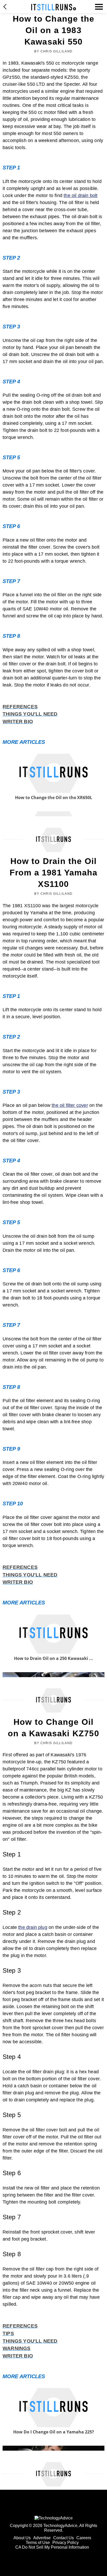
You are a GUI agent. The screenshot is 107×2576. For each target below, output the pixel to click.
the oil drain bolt (81, 195)
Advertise (42, 2538)
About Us (22, 2538)
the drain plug (33, 1927)
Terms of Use (38, 2543)
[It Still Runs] (54, 7)
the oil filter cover (70, 1105)
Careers (84, 2538)
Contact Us (63, 2538)
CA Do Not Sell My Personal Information (52, 2547)
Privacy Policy (66, 2543)
